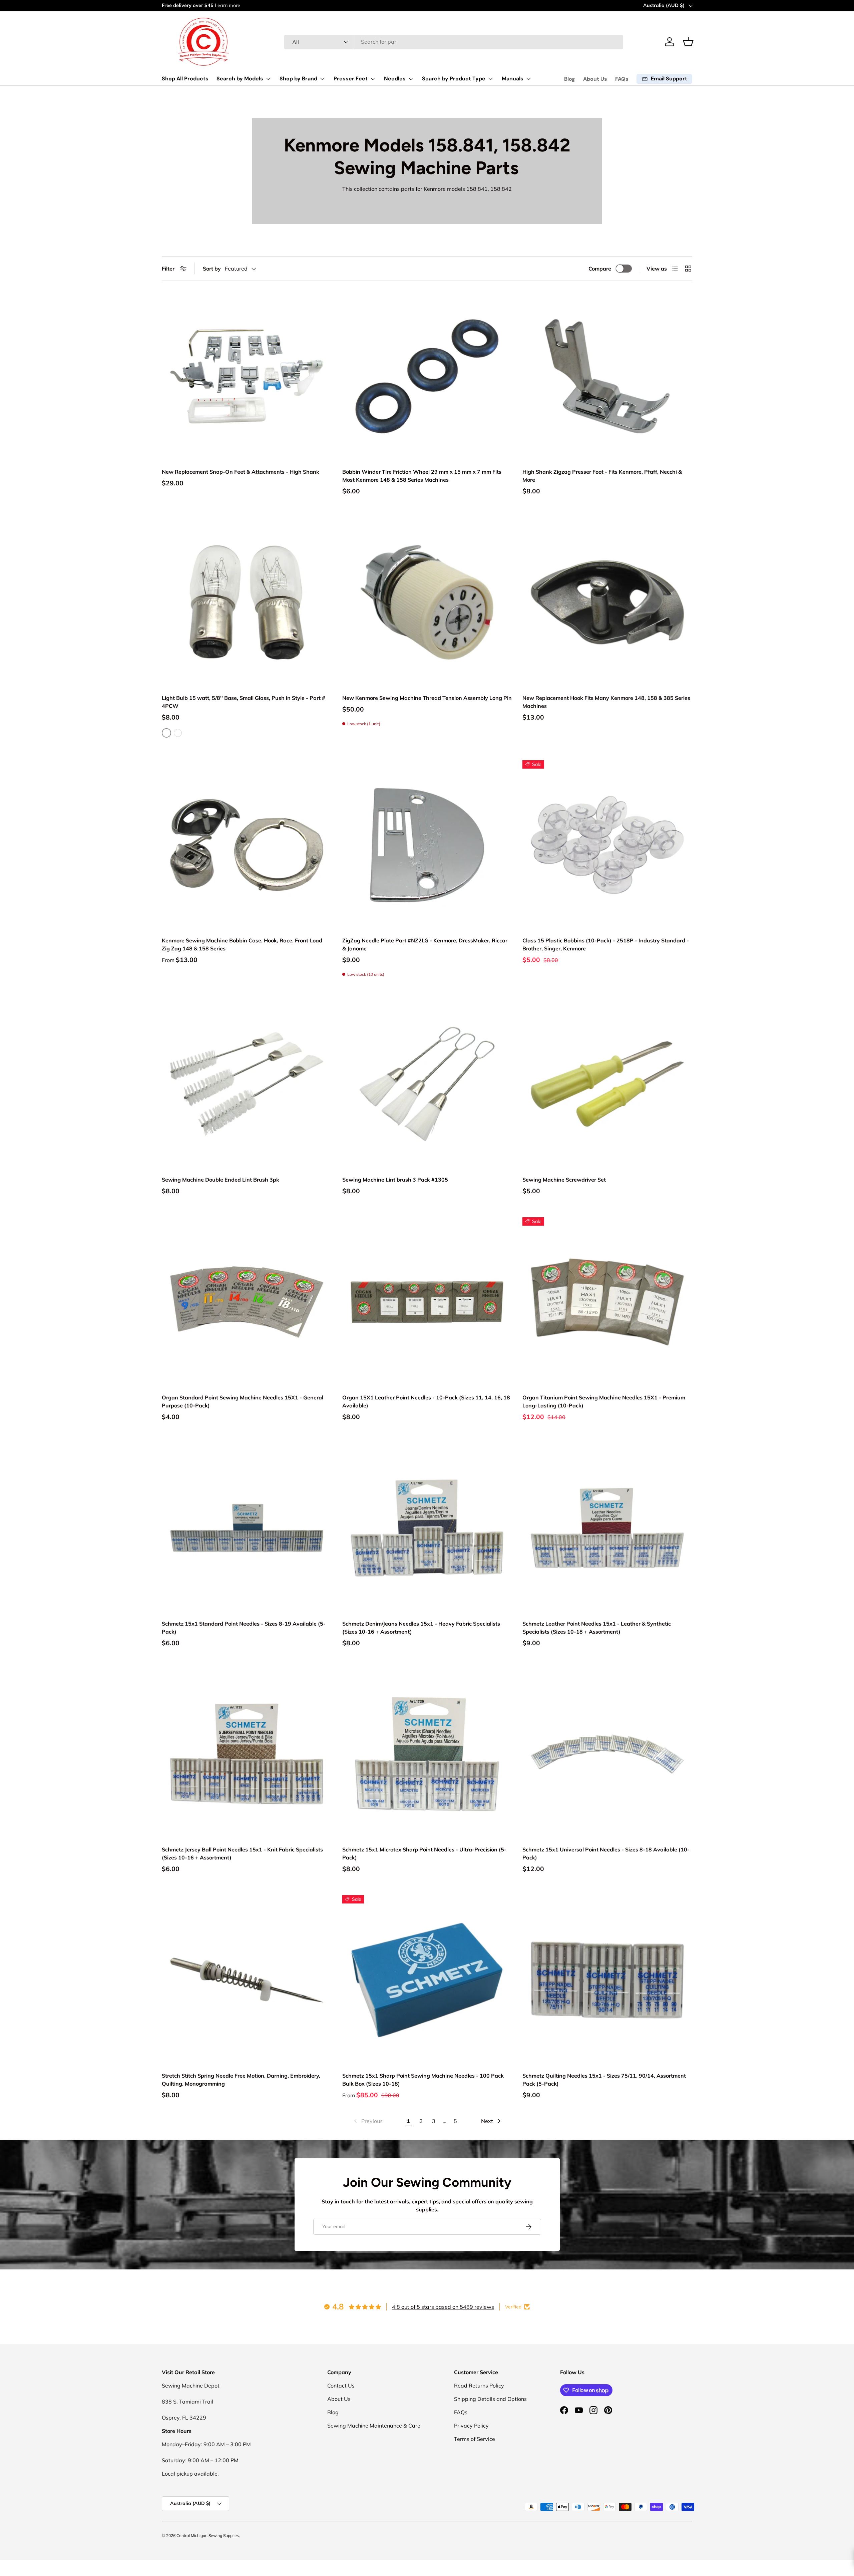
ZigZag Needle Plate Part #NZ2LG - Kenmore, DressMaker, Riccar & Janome (425, 944)
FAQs (622, 79)
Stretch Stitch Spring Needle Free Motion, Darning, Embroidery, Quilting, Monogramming (241, 2080)
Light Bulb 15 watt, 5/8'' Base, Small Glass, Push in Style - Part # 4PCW (244, 702)
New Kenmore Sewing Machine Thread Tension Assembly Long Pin (427, 698)
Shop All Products (185, 79)
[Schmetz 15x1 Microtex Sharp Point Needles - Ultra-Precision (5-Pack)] (427, 1754)
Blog (570, 79)
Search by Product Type (454, 79)
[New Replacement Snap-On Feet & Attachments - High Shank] (247, 376)
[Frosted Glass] (178, 733)
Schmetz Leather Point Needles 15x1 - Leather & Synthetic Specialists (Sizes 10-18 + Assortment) (597, 1628)
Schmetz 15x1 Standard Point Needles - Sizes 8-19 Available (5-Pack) (244, 1628)
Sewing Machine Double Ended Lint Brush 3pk (221, 1180)
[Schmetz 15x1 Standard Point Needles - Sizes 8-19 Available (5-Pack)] (247, 1528)
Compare (600, 269)
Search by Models (240, 79)
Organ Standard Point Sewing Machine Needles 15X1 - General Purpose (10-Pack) (243, 1401)
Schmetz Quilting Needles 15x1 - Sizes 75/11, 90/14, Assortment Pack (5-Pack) (604, 2080)
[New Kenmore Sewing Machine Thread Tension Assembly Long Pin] (427, 602)
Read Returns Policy (479, 2386)
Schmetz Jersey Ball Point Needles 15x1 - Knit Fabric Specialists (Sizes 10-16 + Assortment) (242, 1853)
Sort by (212, 269)
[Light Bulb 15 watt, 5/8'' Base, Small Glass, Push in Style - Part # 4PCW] (247, 602)
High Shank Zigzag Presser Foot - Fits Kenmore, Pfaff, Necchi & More (602, 476)
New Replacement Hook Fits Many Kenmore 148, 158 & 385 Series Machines (606, 702)
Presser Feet (351, 79)
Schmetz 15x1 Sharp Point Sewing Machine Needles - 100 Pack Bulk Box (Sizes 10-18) (423, 2080)
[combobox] (454, 42)
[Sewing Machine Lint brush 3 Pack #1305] (427, 1084)
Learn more (228, 5)
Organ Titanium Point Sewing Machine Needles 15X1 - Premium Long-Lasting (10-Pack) (604, 1401)
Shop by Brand (298, 79)
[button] (688, 42)
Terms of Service (475, 2439)
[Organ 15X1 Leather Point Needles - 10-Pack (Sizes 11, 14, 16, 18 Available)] (427, 1302)
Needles (395, 79)
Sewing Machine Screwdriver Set (564, 1180)
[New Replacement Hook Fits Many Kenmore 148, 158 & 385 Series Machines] (607, 602)
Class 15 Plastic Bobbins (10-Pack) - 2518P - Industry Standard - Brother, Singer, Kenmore (606, 944)
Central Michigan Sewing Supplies (208, 2535)
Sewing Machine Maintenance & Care (374, 2426)
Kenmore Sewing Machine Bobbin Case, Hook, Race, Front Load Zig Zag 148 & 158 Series (242, 944)
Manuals (513, 79)
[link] (368, 2121)
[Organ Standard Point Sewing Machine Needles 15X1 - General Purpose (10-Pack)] (247, 1302)
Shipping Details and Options (490, 2399)
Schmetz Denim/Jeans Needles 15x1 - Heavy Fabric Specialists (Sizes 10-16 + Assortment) (421, 1628)
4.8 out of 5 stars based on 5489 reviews (443, 2307)
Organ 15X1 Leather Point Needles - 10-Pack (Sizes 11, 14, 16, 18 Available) (426, 1401)
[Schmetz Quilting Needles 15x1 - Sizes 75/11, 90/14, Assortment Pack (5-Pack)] (607, 1980)
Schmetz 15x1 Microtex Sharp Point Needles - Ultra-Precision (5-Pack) (424, 1853)
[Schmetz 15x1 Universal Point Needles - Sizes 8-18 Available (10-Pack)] (607, 1754)
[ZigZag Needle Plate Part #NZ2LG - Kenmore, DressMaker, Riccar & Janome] (427, 845)
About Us (595, 79)
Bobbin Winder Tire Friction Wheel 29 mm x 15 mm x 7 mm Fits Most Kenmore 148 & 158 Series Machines (422, 476)
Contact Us (341, 2386)
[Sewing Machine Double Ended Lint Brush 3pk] (247, 1084)
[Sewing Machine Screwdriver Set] (607, 1084)
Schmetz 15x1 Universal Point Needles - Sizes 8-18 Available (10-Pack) (606, 1853)
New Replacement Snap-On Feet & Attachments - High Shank (241, 472)
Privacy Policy (471, 2426)
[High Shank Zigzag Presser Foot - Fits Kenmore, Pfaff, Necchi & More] (607, 376)
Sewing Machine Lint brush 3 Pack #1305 (395, 1180)
